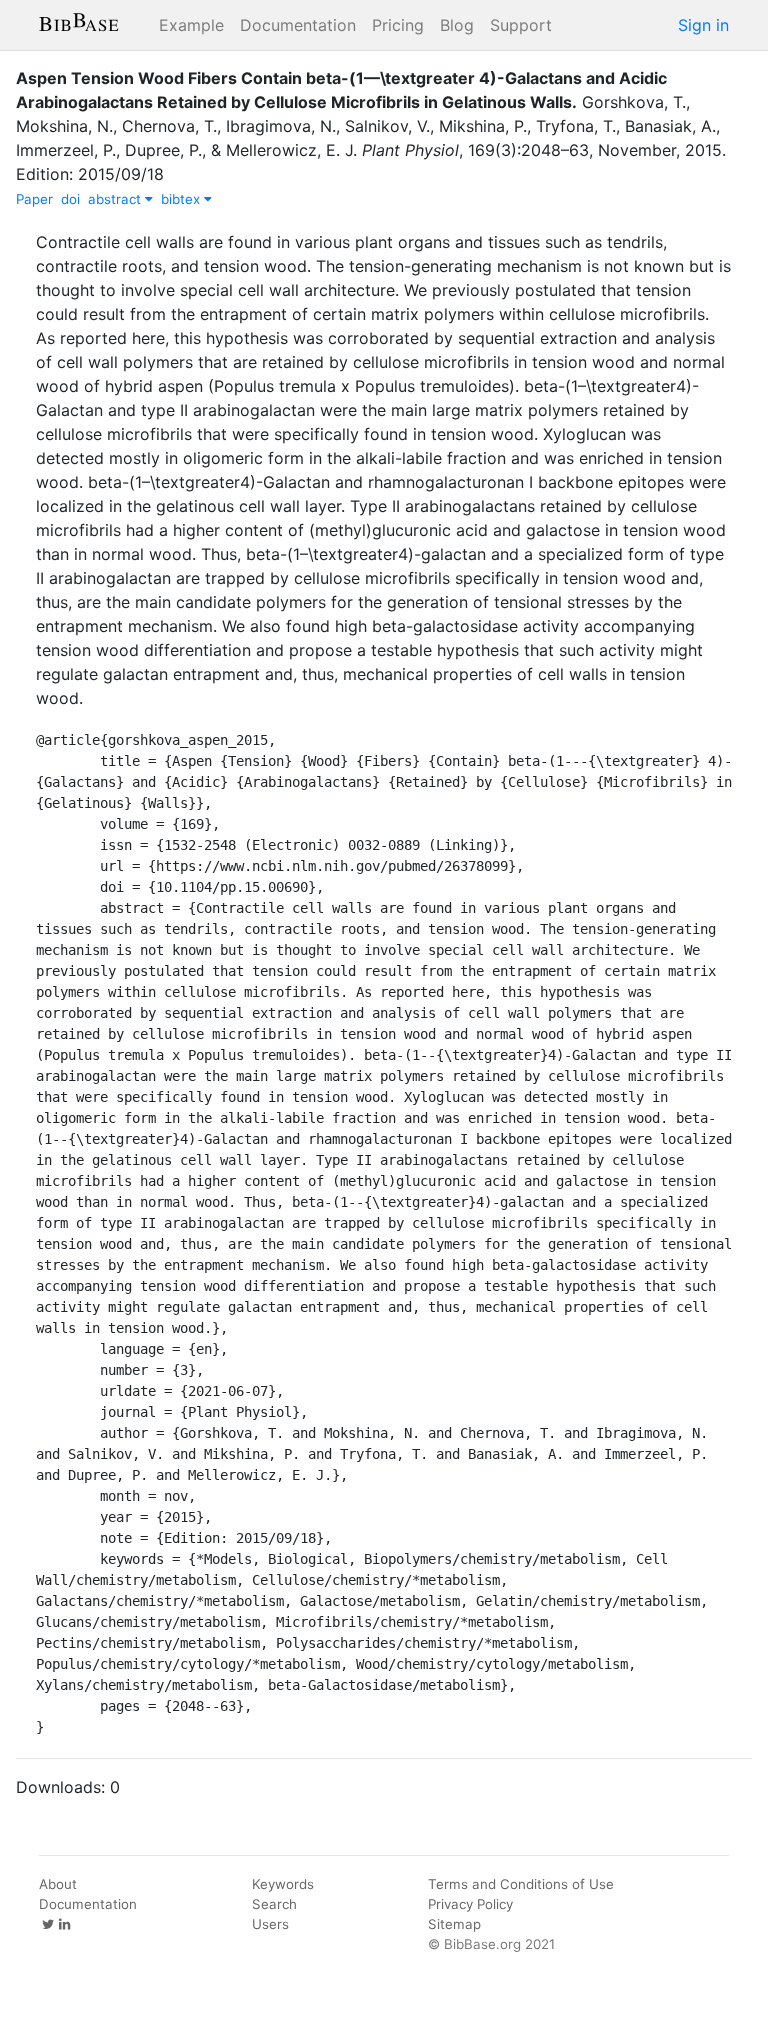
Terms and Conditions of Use (521, 1884)
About (58, 1884)
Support (521, 25)
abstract (116, 199)
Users (270, 1924)
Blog (457, 25)
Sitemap (454, 1924)
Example (191, 25)
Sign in (703, 25)
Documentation (298, 25)
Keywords (283, 1884)
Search (274, 1904)
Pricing (398, 25)
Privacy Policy (470, 1904)
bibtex (182, 199)
